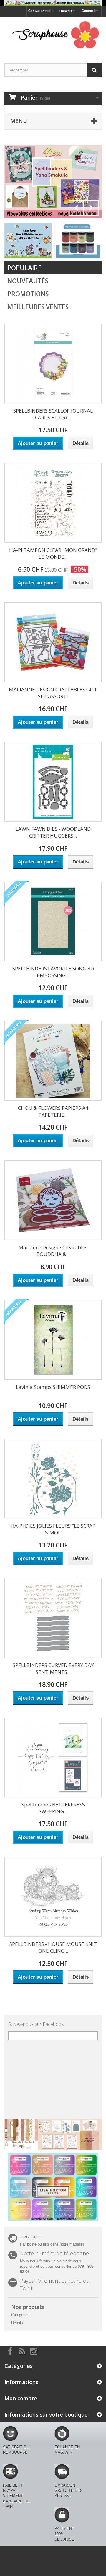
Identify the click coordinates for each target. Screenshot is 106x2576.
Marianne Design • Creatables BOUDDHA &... (53, 1251)
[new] (78, 240)
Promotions (28, 294)
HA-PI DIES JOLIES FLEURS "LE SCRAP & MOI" (53, 1529)
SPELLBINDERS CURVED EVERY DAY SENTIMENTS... (53, 1669)
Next (91, 208)
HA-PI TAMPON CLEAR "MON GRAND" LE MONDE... (53, 553)
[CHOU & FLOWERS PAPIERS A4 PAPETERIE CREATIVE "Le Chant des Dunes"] (53, 1061)
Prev (76, 208)
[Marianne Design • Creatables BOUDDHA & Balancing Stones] (53, 1200)
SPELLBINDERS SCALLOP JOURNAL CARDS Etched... (53, 414)
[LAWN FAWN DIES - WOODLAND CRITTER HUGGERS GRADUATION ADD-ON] (53, 782)
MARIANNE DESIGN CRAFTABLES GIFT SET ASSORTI (53, 693)
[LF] (53, 3)
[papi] (53, 181)
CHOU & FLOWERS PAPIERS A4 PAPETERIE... (53, 1111)
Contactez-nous (41, 11)
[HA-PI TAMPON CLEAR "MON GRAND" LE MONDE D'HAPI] (53, 503)
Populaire (24, 268)
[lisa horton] (53, 2187)
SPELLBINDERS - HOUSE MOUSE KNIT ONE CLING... (53, 1947)
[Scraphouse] (53, 35)
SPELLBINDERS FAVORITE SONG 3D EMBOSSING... (53, 972)
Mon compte (21, 2398)
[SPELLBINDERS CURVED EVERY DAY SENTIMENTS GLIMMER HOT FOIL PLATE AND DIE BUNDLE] (53, 1618)
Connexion (90, 11)
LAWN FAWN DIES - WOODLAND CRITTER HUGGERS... (53, 832)
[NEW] (28, 240)
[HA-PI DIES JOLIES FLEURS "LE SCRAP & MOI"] (53, 1479)
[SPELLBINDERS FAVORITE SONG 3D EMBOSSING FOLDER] (53, 921)
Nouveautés (28, 281)
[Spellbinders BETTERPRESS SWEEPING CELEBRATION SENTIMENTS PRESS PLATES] (53, 1757)
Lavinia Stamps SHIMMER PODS (53, 1387)
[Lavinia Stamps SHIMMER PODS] (53, 1340)
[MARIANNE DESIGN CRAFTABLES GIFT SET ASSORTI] (53, 642)
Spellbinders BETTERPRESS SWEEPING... (53, 1808)
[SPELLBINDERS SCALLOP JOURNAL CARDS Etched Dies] (53, 364)
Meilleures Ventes (38, 307)
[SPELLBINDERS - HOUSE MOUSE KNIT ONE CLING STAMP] (53, 1897)
